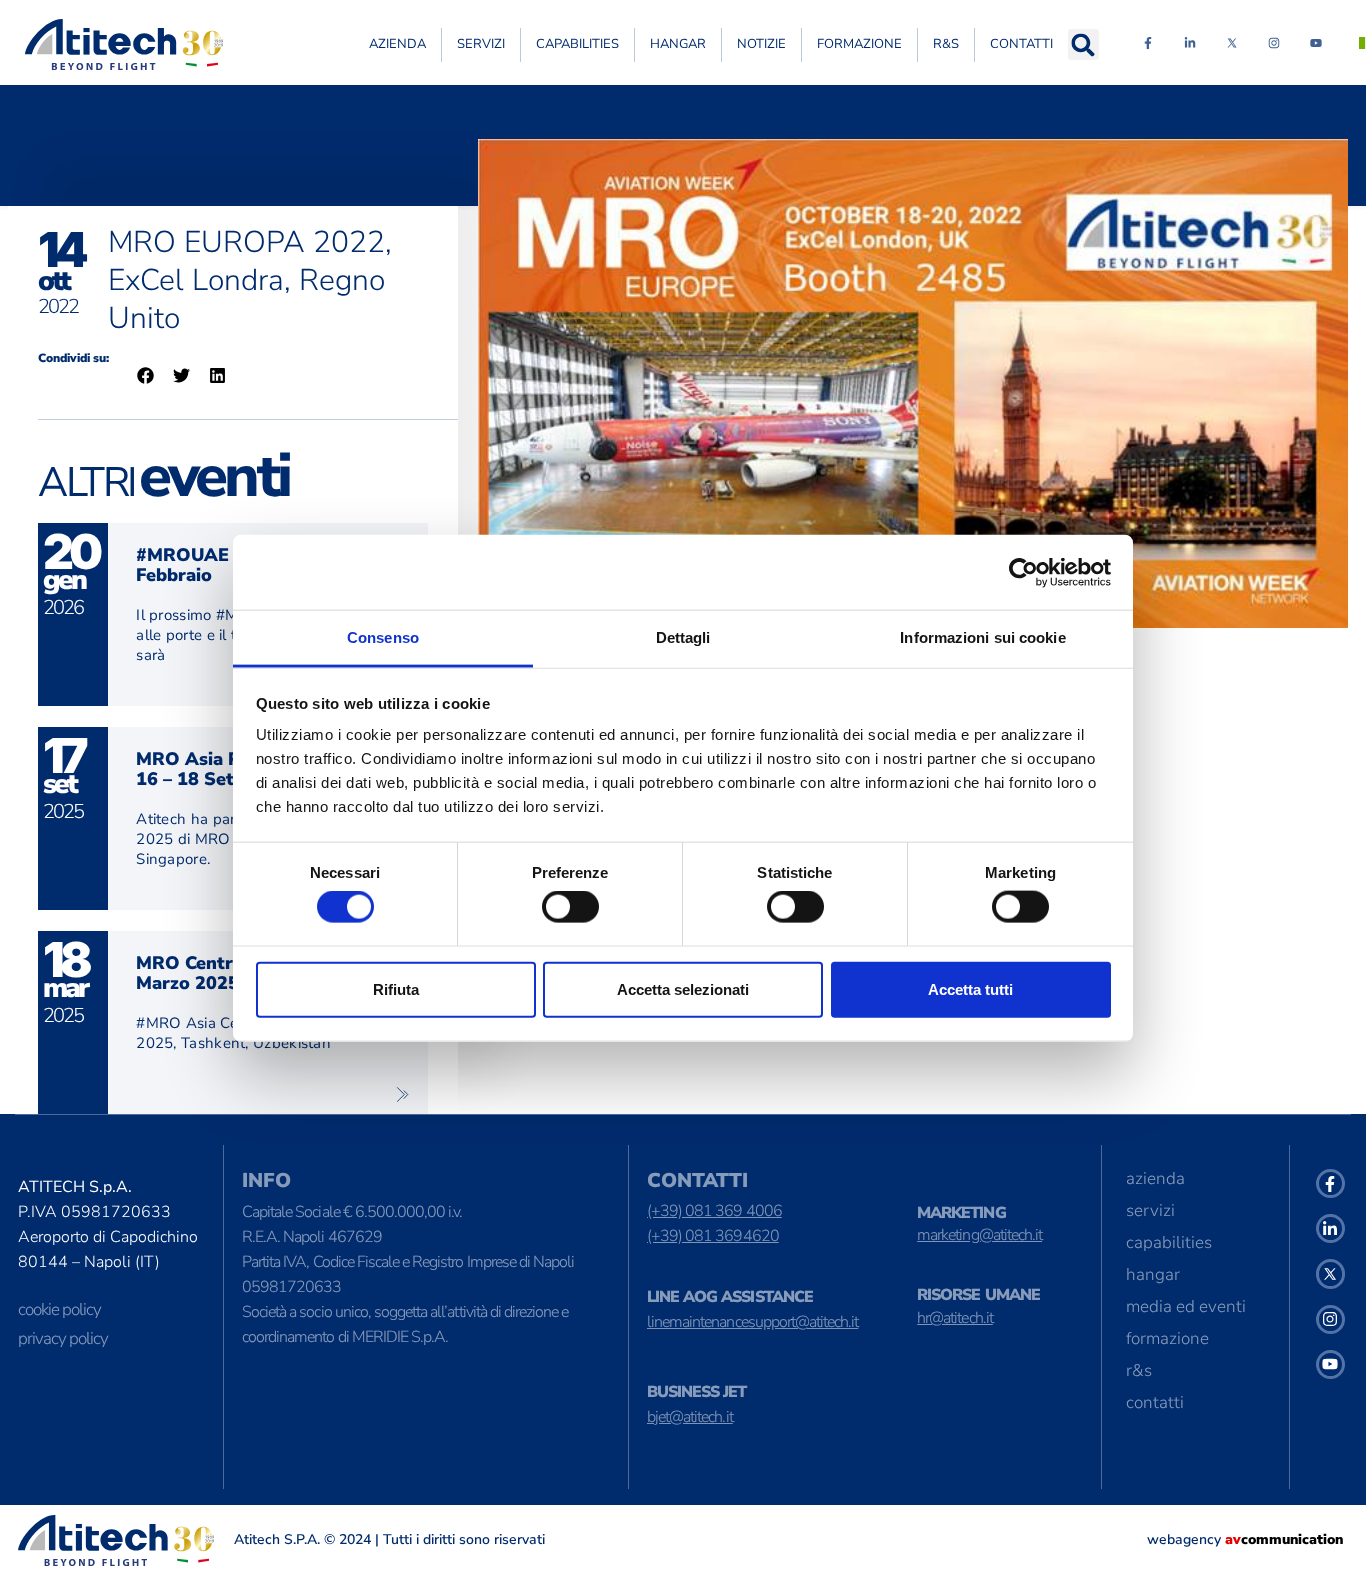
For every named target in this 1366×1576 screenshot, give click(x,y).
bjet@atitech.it (690, 1417)
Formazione (859, 44)
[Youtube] (1316, 43)
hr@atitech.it (955, 1318)
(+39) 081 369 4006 (714, 1211)
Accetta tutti (970, 988)
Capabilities (577, 44)
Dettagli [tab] (683, 637)
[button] (1083, 44)
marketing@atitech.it (979, 1235)
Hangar (678, 44)
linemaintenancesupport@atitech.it (752, 1322)
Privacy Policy (63, 1338)
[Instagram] (1274, 43)
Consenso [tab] (383, 637)
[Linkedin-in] (1190, 43)
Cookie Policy (59, 1309)
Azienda (397, 44)
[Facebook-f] (1148, 43)
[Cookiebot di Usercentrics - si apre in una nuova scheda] (1023, 572)
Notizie (761, 44)
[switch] (570, 907)
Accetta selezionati (683, 988)
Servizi (481, 44)
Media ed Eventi (1186, 1306)
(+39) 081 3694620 (713, 1236)
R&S (946, 44)
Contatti (1021, 44)
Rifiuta (396, 988)
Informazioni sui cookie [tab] (982, 637)
